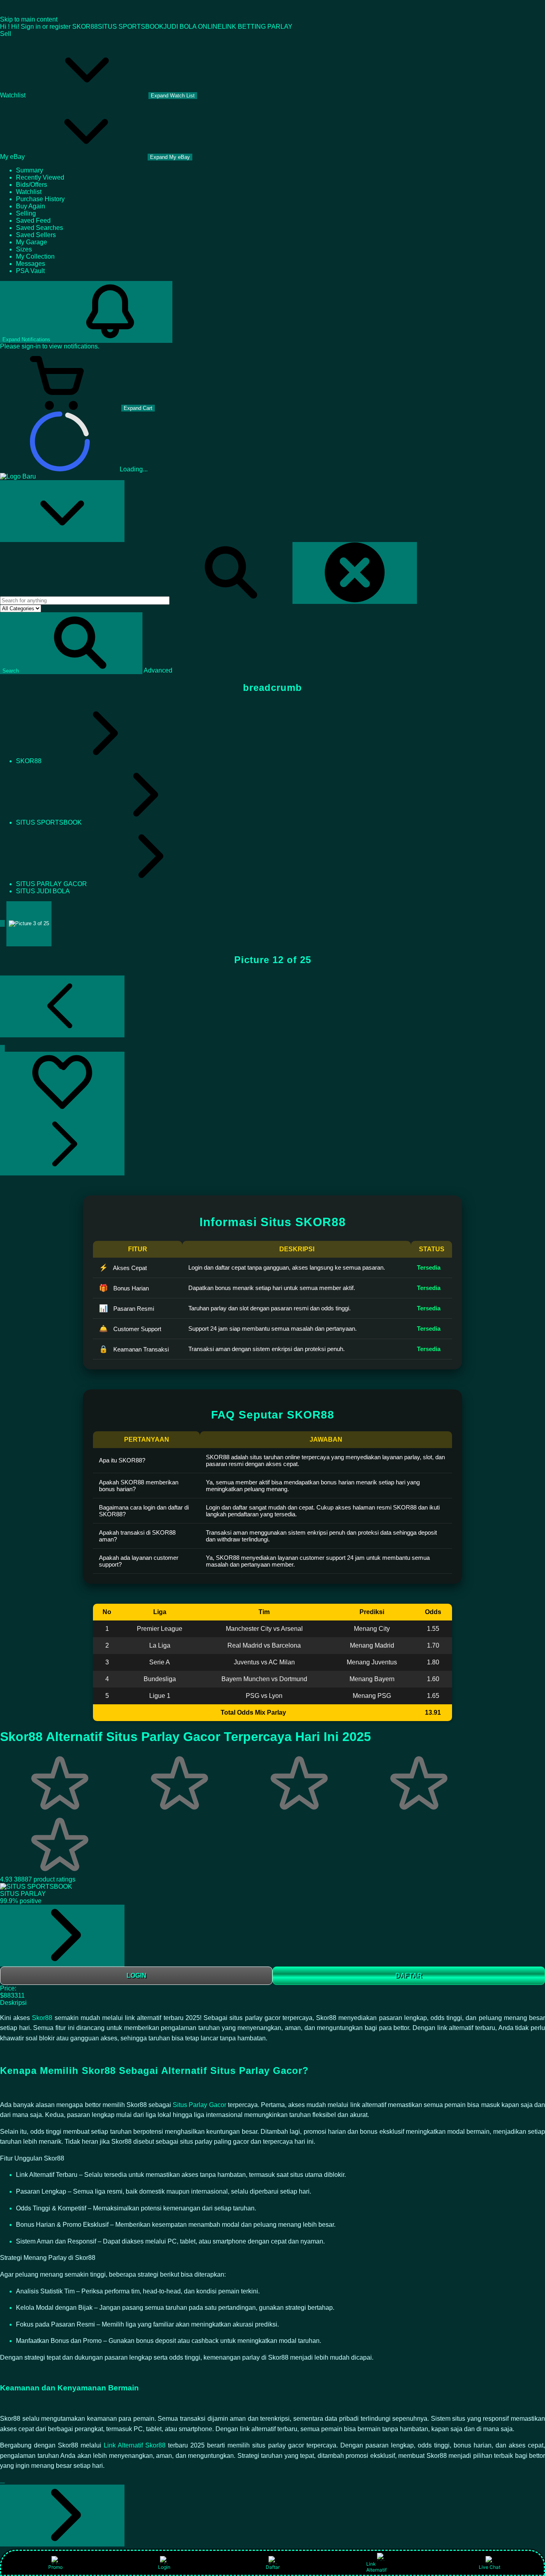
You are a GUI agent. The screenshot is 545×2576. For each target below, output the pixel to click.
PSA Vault (30, 271)
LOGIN (136, 1976)
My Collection (35, 256)
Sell (6, 34)
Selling (26, 213)
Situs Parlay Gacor (199, 2105)
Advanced (158, 670)
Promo (55, 2567)
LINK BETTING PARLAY (257, 27)
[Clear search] (355, 573)
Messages (31, 264)
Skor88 (43, 2018)
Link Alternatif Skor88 (135, 2445)
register (60, 27)
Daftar (273, 2567)
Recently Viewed (40, 177)
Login (164, 2567)
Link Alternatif (376, 2567)
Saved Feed (33, 221)
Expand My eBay (170, 157)
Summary (30, 170)
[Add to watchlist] (62, 1083)
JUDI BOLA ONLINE (193, 27)
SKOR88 (85, 27)
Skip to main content (29, 19)
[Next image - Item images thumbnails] (62, 1145)
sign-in (31, 346)
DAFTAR (409, 1976)
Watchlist (29, 192)
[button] (71, 643)
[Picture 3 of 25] (29, 924)
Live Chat (490, 2567)
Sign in (31, 27)
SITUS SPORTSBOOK (131, 27)
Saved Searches (39, 228)
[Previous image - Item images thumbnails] (62, 1006)
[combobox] (85, 600)
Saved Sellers (36, 235)
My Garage (32, 242)
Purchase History (40, 199)
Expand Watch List (173, 96)
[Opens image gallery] (2, 1048)
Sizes (24, 249)
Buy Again (31, 206)
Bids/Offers (32, 185)
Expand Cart (138, 408)
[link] (62, 1936)
